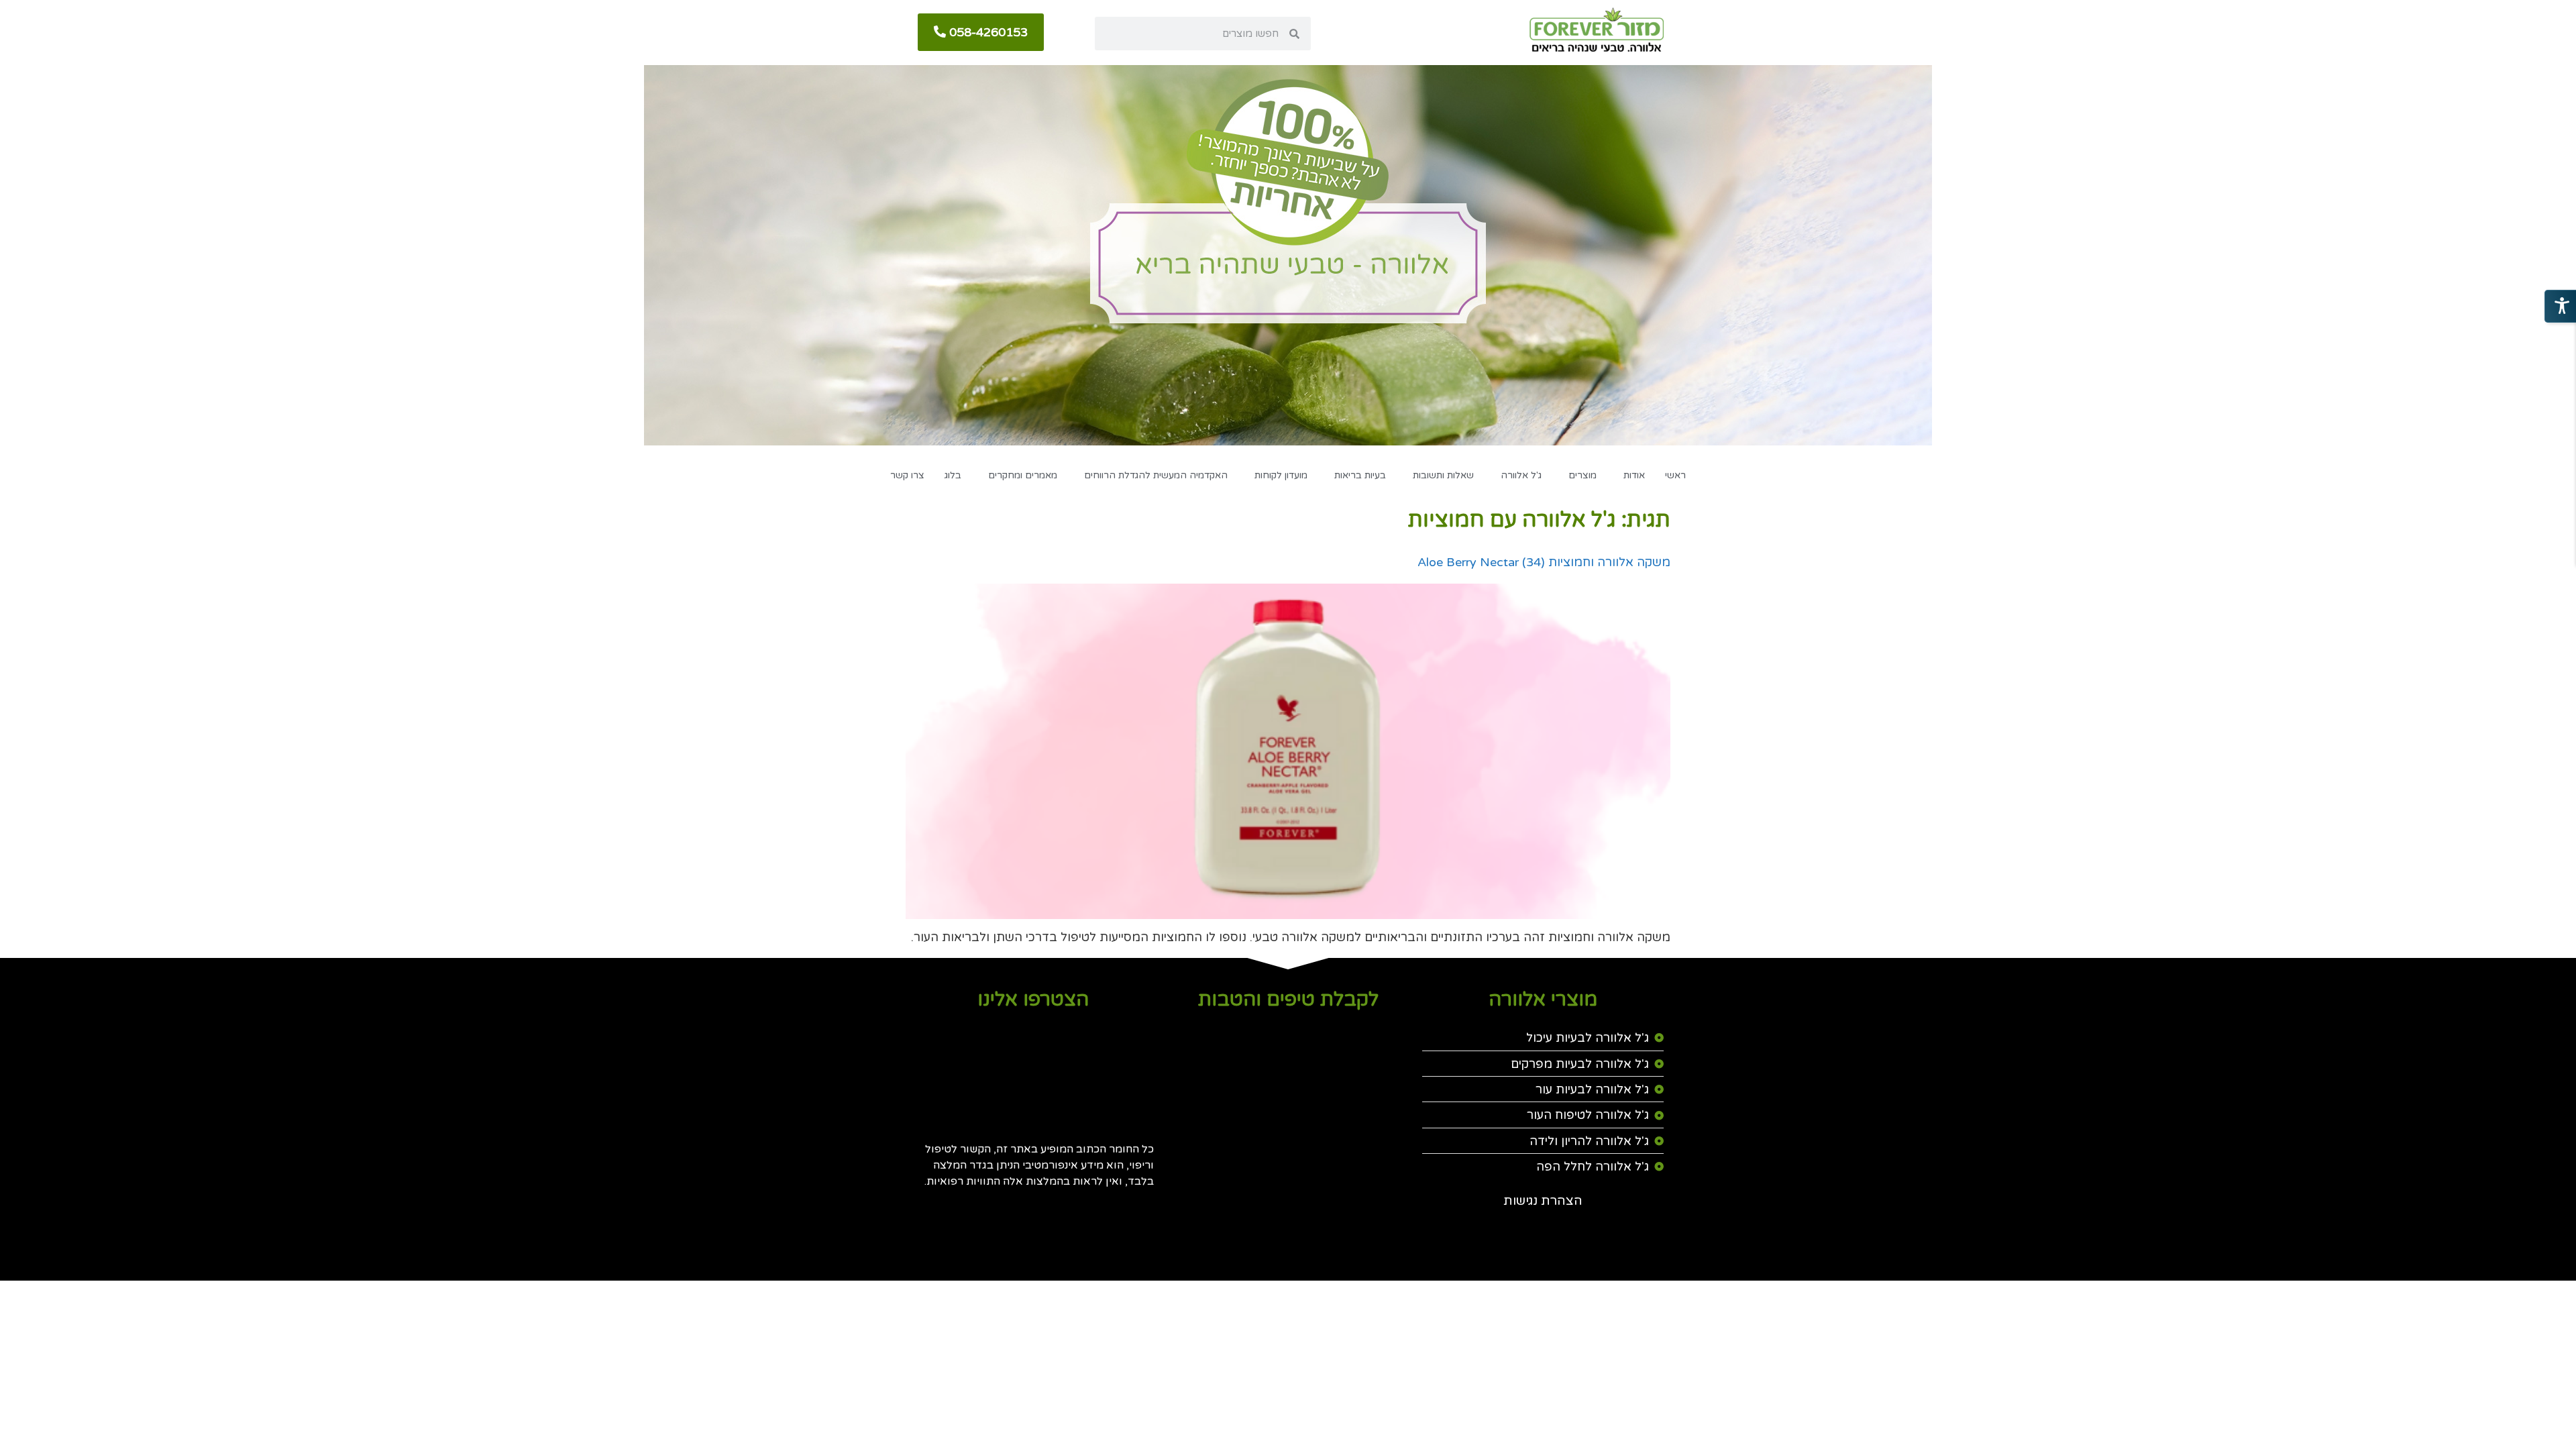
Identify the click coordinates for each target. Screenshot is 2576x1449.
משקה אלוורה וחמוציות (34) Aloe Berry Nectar (1544, 562)
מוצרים (1582, 475)
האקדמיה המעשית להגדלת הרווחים (1156, 475)
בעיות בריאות (1360, 475)
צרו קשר (907, 475)
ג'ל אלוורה (1521, 475)
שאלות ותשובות (1443, 475)
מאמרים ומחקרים (1023, 475)
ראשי (1675, 475)
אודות (1634, 475)
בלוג (953, 475)
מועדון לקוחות (1281, 475)
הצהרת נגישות (1543, 1201)
